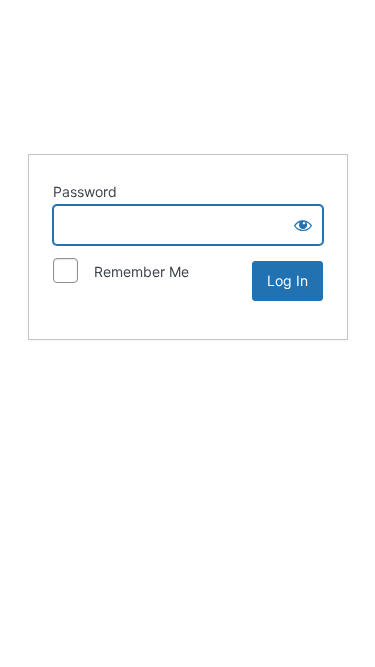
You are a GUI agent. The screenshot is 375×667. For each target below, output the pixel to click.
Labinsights (188, 74)
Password (85, 191)
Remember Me (135, 271)
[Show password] (303, 225)
